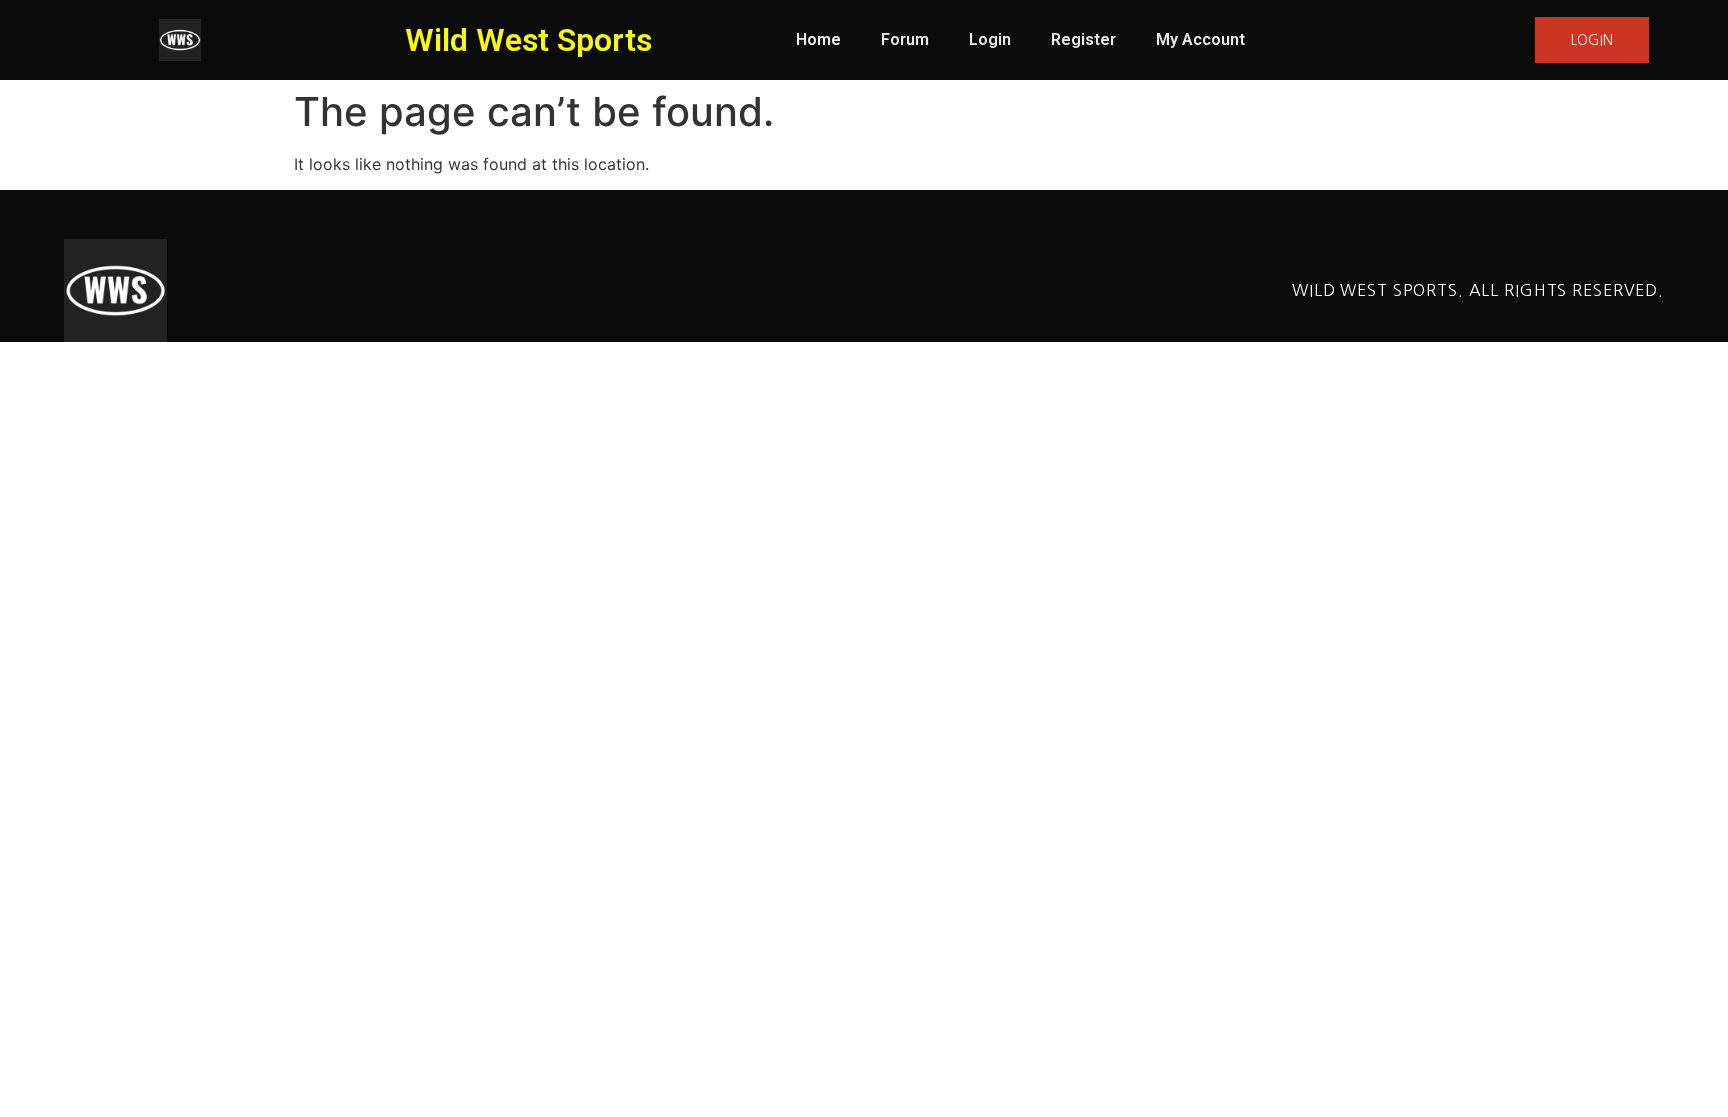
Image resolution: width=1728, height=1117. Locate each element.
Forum (905, 39)
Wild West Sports (528, 40)
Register (1083, 39)
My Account (1200, 39)
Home (818, 39)
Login (990, 39)
